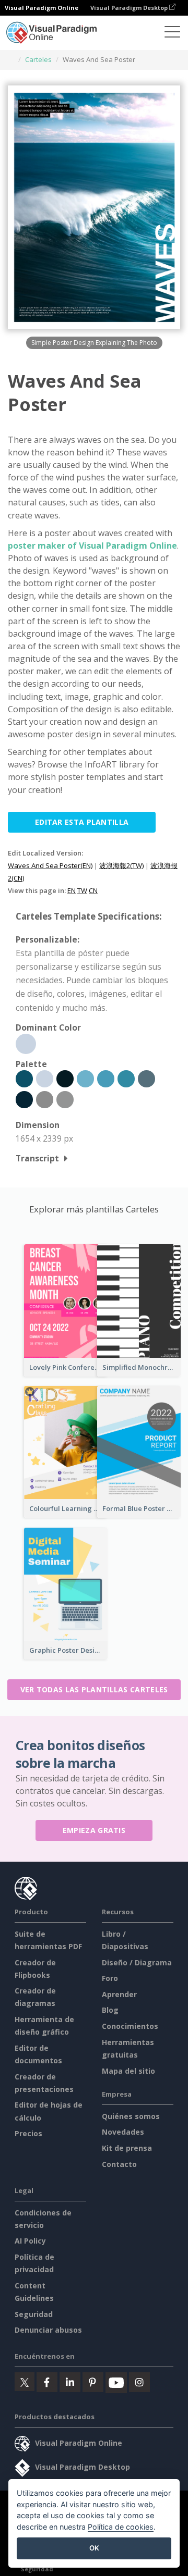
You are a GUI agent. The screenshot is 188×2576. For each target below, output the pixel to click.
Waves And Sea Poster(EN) (50, 865)
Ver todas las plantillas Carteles (94, 1689)
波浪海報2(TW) (121, 865)
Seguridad (34, 2314)
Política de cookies (121, 2527)
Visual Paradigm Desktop (130, 8)
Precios (28, 2133)
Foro (110, 1978)
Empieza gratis (94, 1830)
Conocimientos (130, 2026)
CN (93, 890)
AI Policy (30, 2241)
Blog (110, 2010)
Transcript (37, 1158)
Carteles (38, 59)
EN (72, 890)
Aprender (119, 1994)
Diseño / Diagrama (137, 1962)
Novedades (123, 2132)
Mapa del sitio (128, 2071)
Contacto (119, 2164)
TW (82, 890)
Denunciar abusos (48, 2330)
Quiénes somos (131, 2116)
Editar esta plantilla (82, 822)
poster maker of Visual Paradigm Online (92, 546)
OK (94, 2548)
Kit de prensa (127, 2148)
